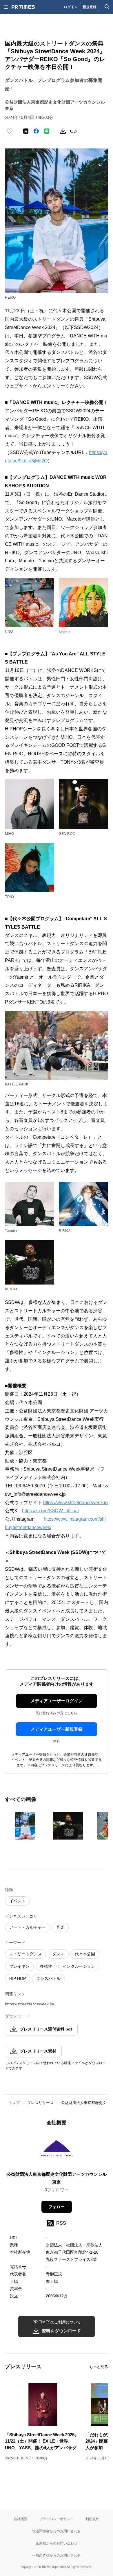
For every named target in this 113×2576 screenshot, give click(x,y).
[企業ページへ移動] (57, 2150)
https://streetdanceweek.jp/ (30, 2004)
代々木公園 (85, 1954)
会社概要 (21, 2519)
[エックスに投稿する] (26, 131)
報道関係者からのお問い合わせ (57, 2531)
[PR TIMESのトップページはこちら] (23, 7)
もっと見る (99, 2367)
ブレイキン (19, 1966)
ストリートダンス (25, 1954)
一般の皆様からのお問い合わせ (57, 2555)
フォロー (57, 2207)
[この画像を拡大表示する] (25, 1826)
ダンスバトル (48, 1978)
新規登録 (90, 7)
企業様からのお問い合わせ (57, 2543)
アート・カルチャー (28, 1927)
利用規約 (92, 2519)
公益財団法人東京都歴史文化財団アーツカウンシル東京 (57, 2178)
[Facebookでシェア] (36, 131)
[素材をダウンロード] (63, 131)
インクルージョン (79, 1966)
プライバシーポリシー (57, 2519)
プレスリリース (40, 2103)
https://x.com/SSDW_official (50, 1511)
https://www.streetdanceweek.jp (75, 1503)
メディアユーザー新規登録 (57, 1729)
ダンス (58, 1954)
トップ (14, 2103)
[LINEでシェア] (47, 131)
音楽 (60, 1927)
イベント (17, 1901)
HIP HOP (18, 1978)
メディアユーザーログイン (57, 1701)
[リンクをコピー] (73, 131)
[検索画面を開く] (107, 7)
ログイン (71, 7)
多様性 (46, 1966)
